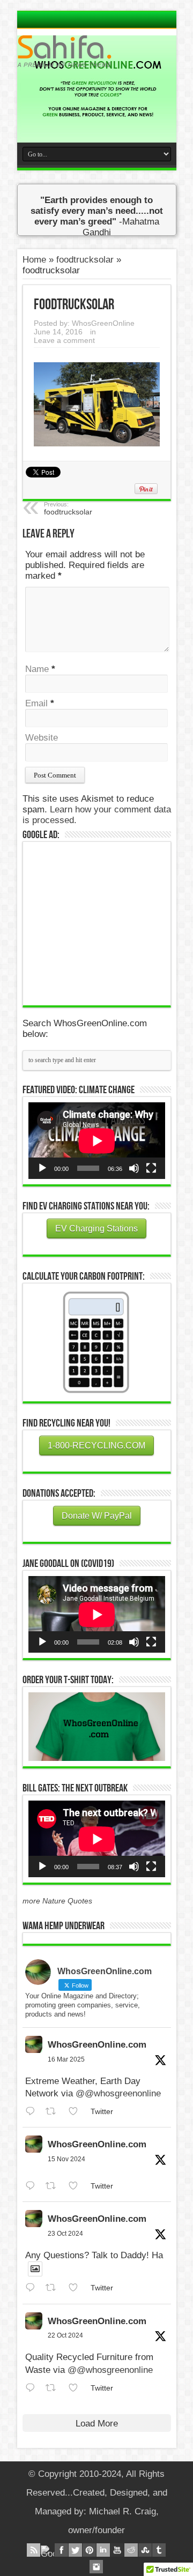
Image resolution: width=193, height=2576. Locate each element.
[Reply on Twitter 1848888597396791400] (33, 2288)
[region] (97, 1727)
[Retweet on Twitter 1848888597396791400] (54, 2288)
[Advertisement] (109, 922)
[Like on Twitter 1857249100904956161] (77, 2186)
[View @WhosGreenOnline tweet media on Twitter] (35, 2269)
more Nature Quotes (57, 1901)
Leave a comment (64, 340)
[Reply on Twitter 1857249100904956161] (33, 2186)
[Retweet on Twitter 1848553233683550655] (54, 2388)
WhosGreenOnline (103, 323)
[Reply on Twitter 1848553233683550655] (33, 2388)
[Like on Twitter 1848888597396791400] (77, 2288)
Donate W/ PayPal (97, 1516)
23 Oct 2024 (65, 2234)
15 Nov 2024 (66, 2159)
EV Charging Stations (96, 1229)
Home (34, 260)
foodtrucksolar (85, 260)
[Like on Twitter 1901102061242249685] (77, 2112)
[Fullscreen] (151, 1168)
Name (37, 669)
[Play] (42, 1168)
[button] (97, 1727)
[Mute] (134, 1168)
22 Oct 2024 (65, 2335)
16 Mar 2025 (66, 2059)
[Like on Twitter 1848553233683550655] (77, 2388)
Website (42, 738)
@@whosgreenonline (118, 2093)
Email (36, 703)
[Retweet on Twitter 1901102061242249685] (54, 2112)
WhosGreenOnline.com (97, 2045)
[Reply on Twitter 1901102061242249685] (33, 2112)
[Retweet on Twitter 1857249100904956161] (54, 2186)
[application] (97, 1141)
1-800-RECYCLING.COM (96, 1446)
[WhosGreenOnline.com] (97, 51)
